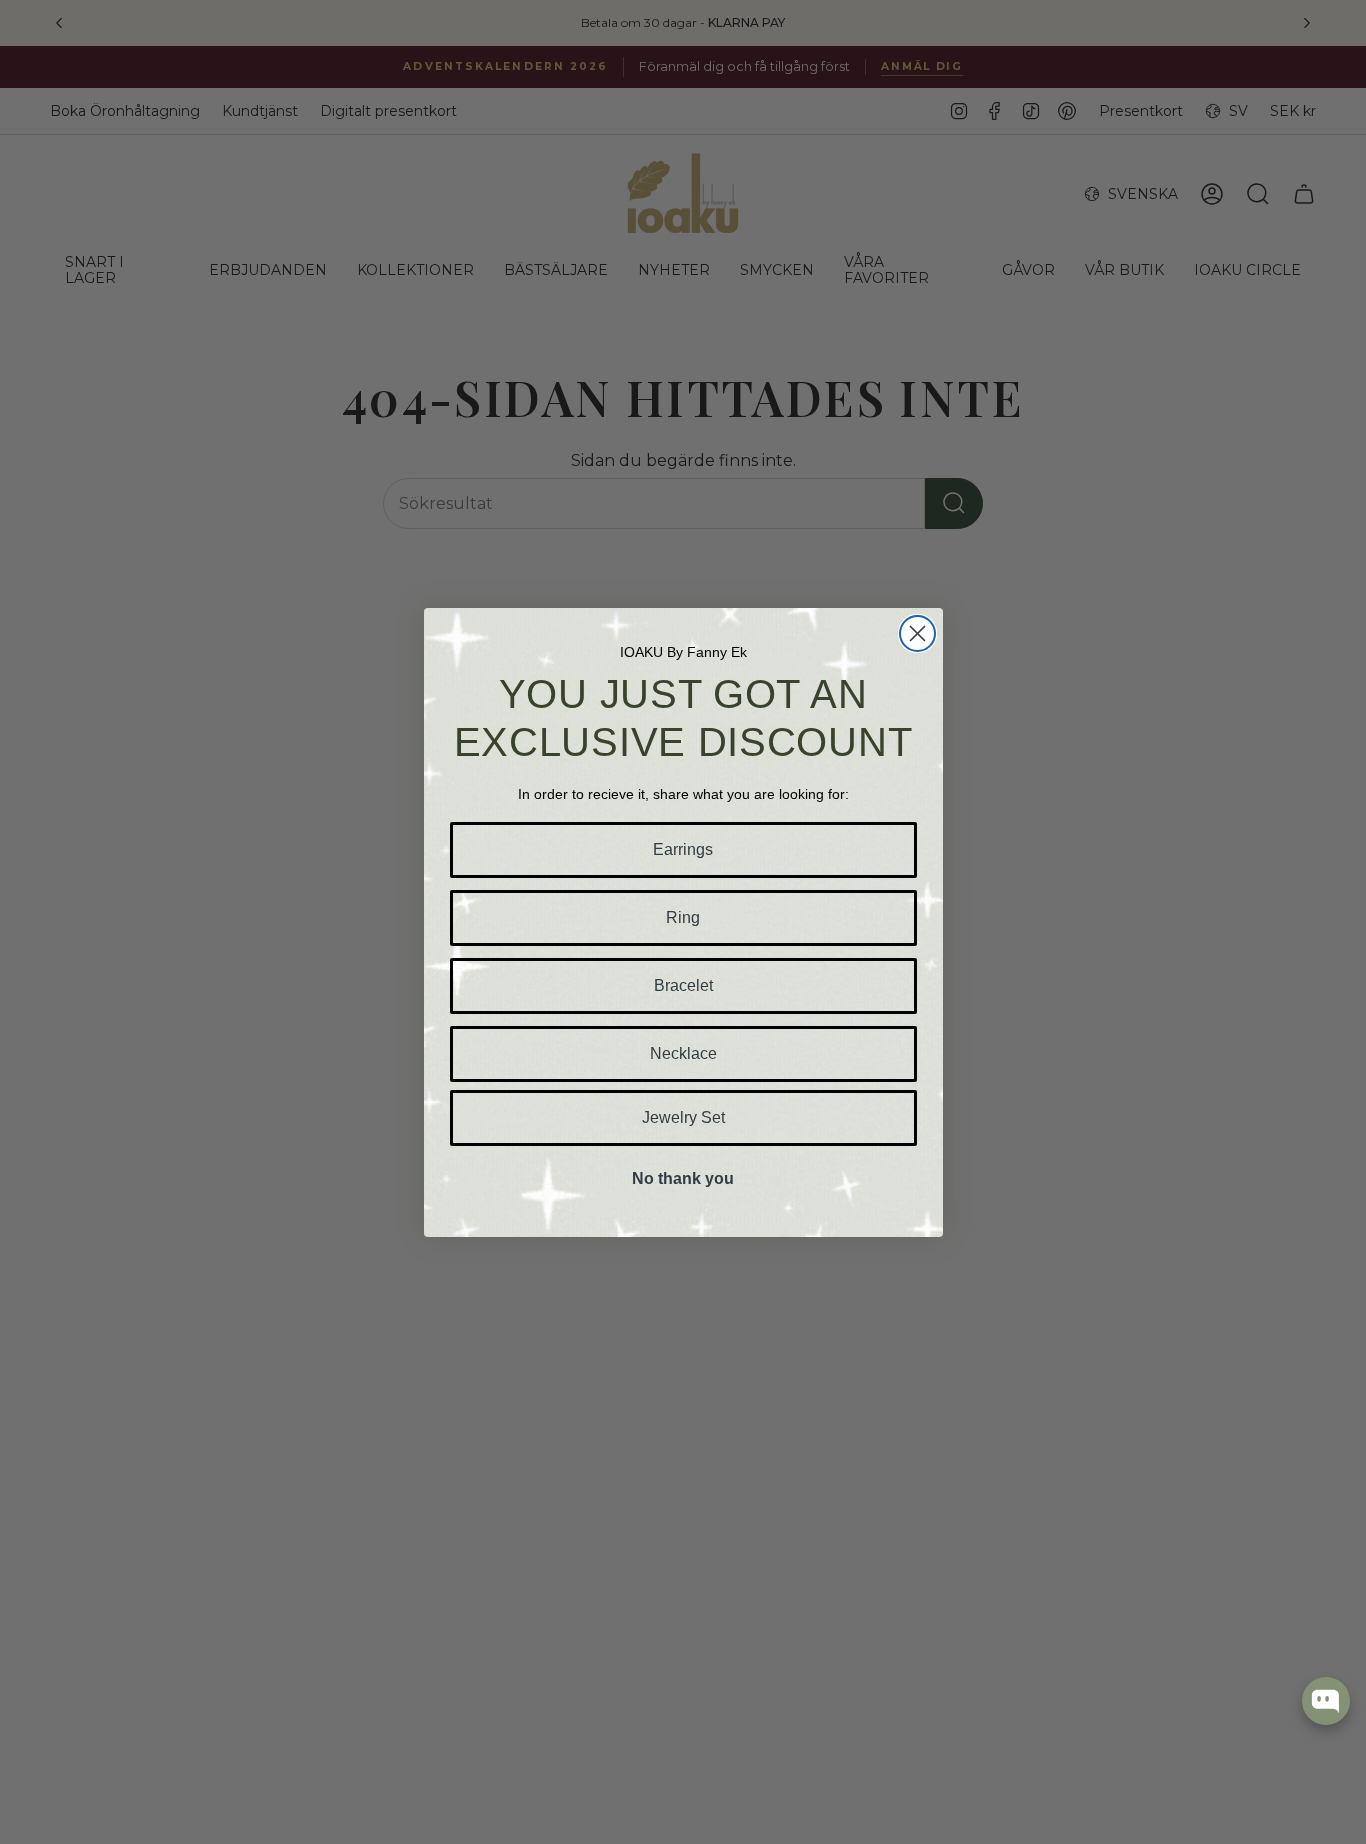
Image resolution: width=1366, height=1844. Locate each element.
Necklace (683, 1053)
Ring (683, 917)
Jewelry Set (683, 1117)
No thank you (683, 1178)
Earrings (683, 849)
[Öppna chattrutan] (1326, 1701)
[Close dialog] (917, 633)
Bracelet (683, 985)
